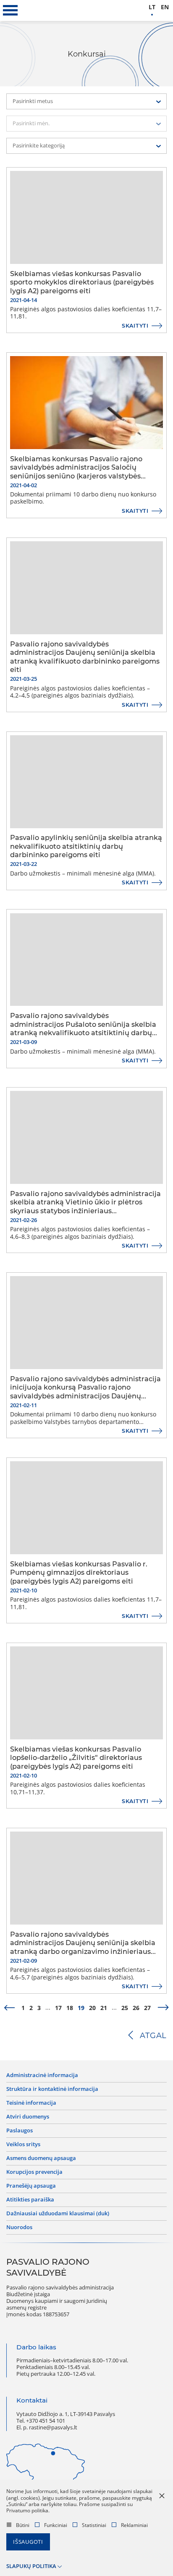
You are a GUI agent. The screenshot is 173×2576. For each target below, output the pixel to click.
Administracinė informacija (42, 2075)
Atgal (153, 2036)
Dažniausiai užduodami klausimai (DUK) (58, 2214)
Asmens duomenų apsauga (41, 2158)
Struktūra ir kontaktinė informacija (52, 2089)
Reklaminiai (134, 2525)
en (165, 7)
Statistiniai (94, 2525)
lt (152, 7)
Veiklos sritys (23, 2145)
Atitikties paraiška (30, 2200)
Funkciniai (56, 2525)
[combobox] (86, 101)
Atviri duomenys (28, 2117)
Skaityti (135, 326)
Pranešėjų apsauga (31, 2186)
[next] (163, 2008)
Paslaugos (20, 2131)
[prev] (9, 2008)
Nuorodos (19, 2227)
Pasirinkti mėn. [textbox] (31, 123)
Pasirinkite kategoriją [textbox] (39, 146)
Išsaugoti (28, 2542)
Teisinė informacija (31, 2103)
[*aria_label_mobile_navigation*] (10, 10)
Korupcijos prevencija (34, 2172)
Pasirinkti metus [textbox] (33, 101)
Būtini (23, 2525)
